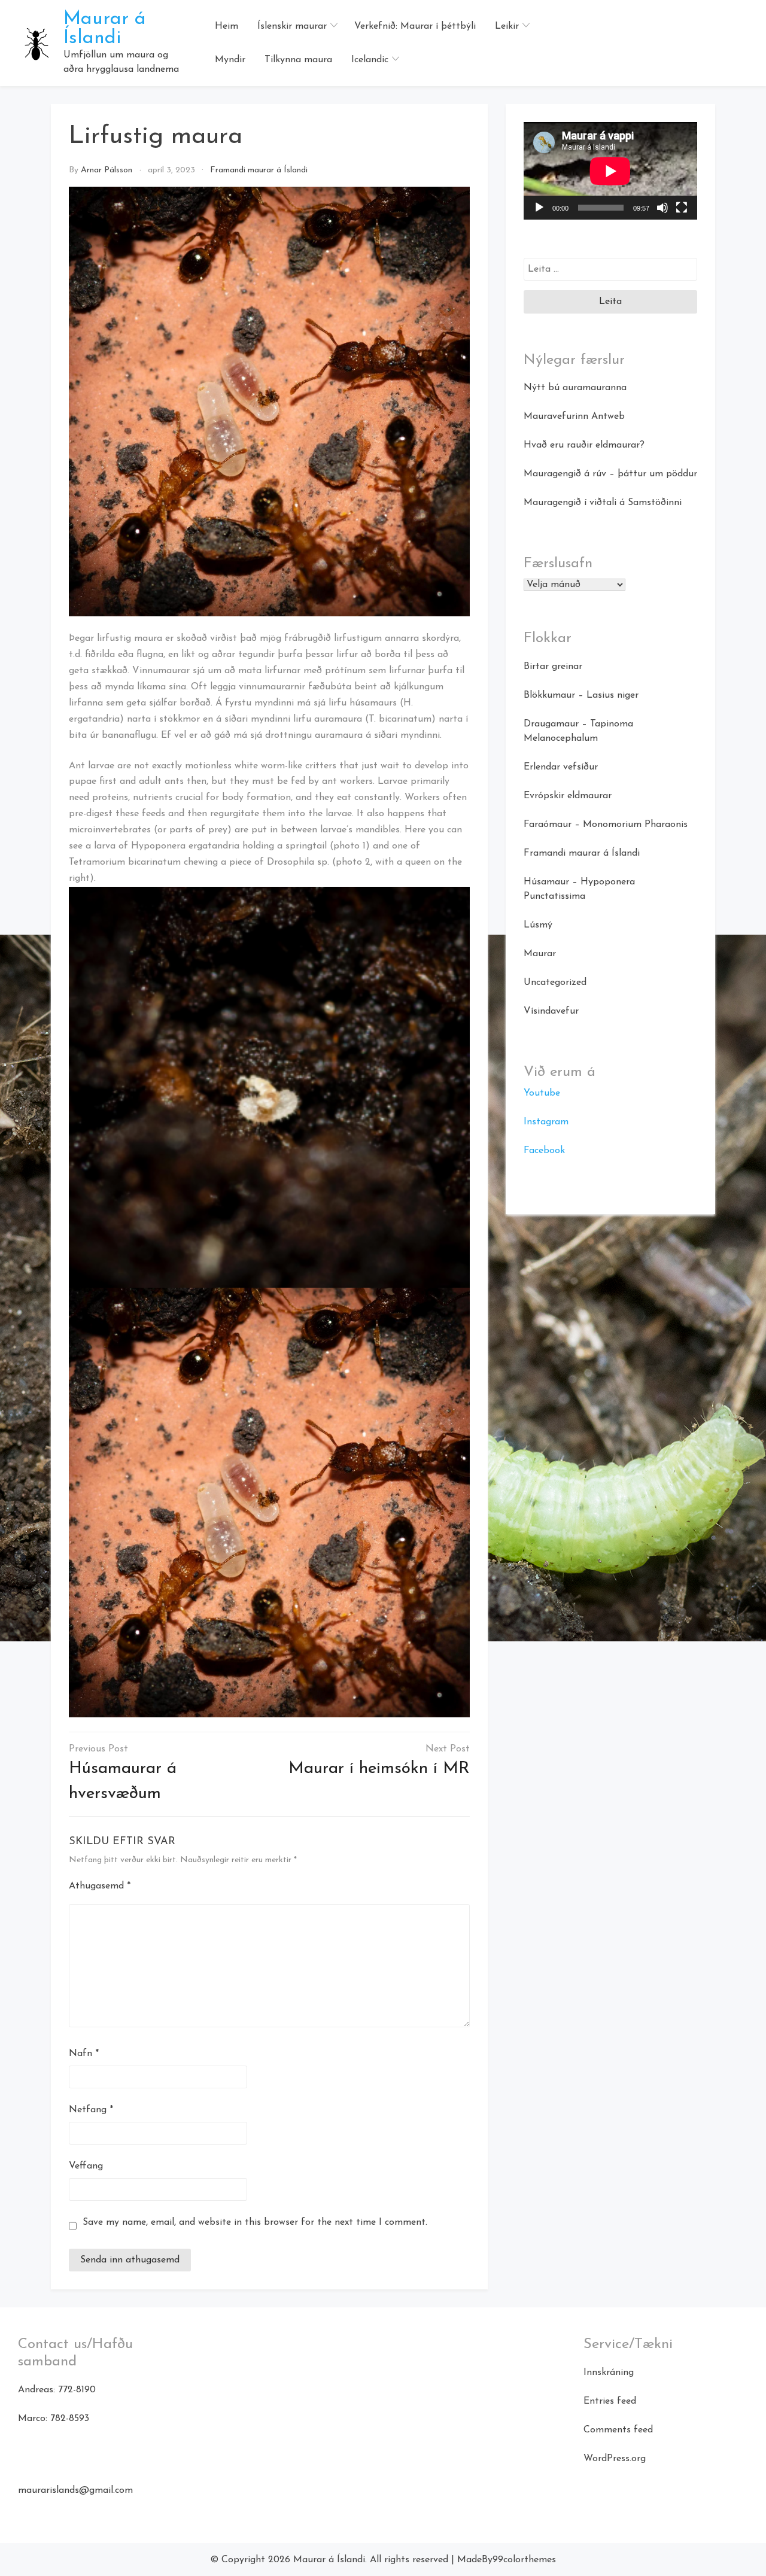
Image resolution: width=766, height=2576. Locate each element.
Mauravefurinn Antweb (574, 416)
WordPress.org (615, 2459)
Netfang (91, 2110)
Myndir (230, 60)
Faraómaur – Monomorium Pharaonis (606, 825)
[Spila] (539, 208)
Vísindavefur (551, 1011)
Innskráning (609, 2373)
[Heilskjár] (682, 208)
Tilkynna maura (298, 60)
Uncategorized (555, 983)
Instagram (546, 1122)
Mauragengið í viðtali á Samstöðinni (603, 503)
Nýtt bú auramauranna (575, 388)
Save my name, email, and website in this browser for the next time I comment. (255, 2222)
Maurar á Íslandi (105, 29)
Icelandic (370, 60)
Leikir (507, 26)
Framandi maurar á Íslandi (259, 170)
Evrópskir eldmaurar (568, 796)
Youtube (542, 1093)
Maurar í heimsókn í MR (379, 1769)
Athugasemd (100, 1886)
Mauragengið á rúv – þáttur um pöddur (610, 474)
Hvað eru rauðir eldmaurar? (584, 445)
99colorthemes (524, 2560)
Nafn (84, 2054)
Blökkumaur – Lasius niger (581, 695)
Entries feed (610, 2401)
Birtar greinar (553, 667)
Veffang (86, 2166)
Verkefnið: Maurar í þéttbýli (415, 26)
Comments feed (618, 2430)
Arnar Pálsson (107, 170)
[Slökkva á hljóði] (662, 208)
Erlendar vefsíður (561, 767)
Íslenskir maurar (292, 26)
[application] (610, 171)
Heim (227, 26)
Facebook (544, 1151)
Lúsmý (538, 925)
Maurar (540, 954)
